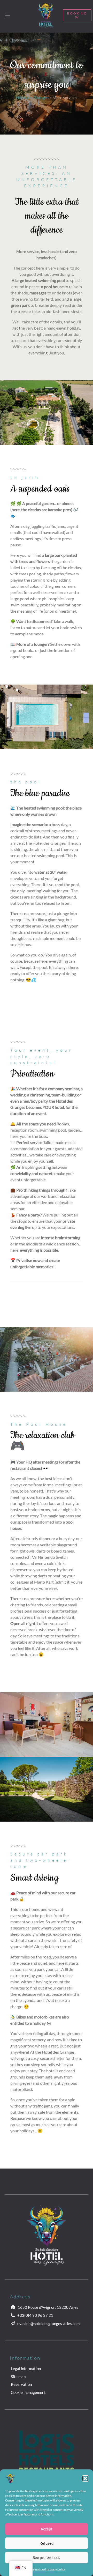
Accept (47, 2529)
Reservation (21, 2384)
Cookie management (28, 2392)
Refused (47, 2543)
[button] (85, 2478)
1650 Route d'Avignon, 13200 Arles (48, 2307)
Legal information (26, 2369)
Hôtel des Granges (32, 97)
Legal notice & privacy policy (47, 2569)
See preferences (47, 2557)
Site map (18, 2377)
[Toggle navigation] (8, 15)
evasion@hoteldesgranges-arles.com (48, 2323)
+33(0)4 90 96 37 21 (35, 2315)
